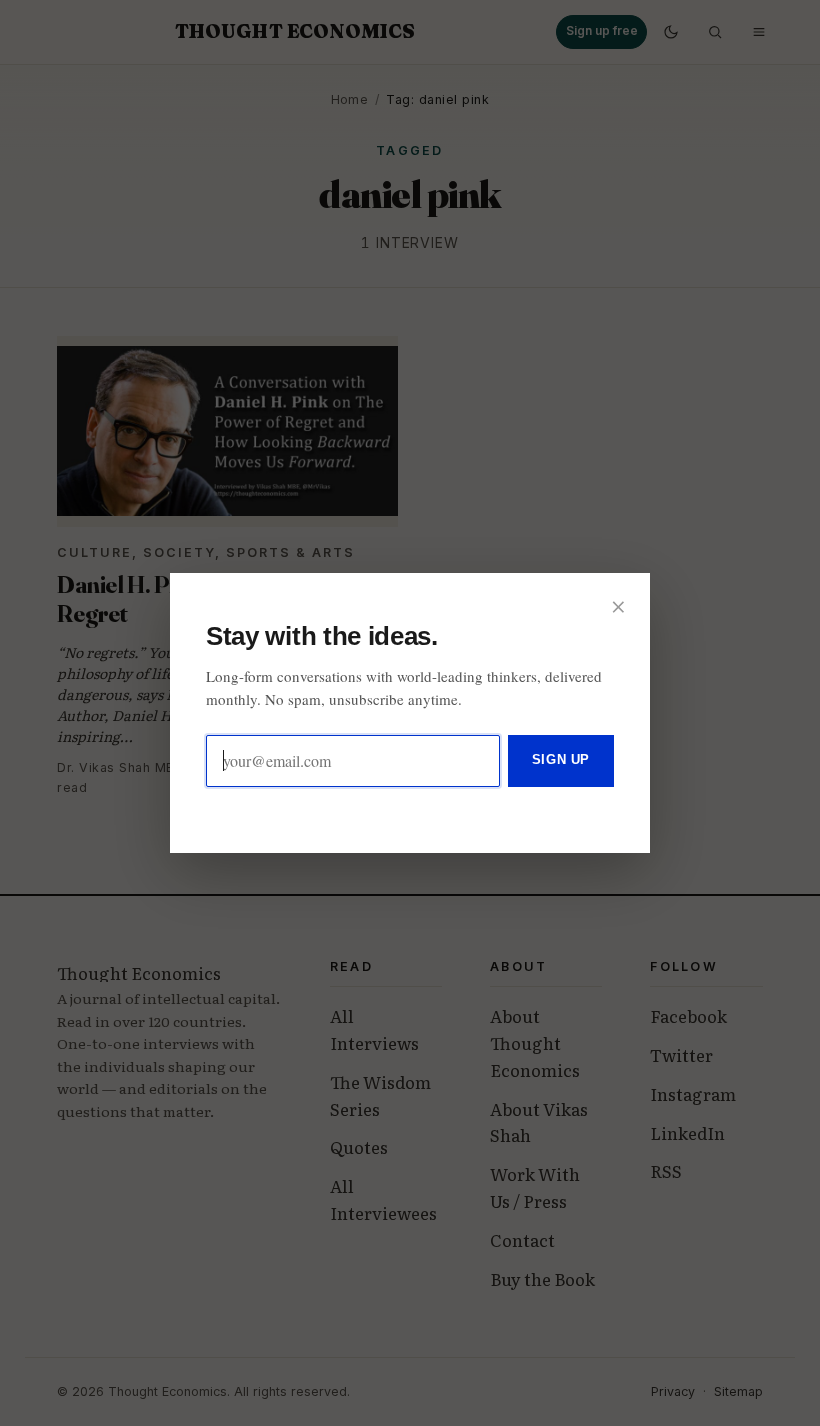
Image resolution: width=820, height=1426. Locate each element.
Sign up (561, 759)
